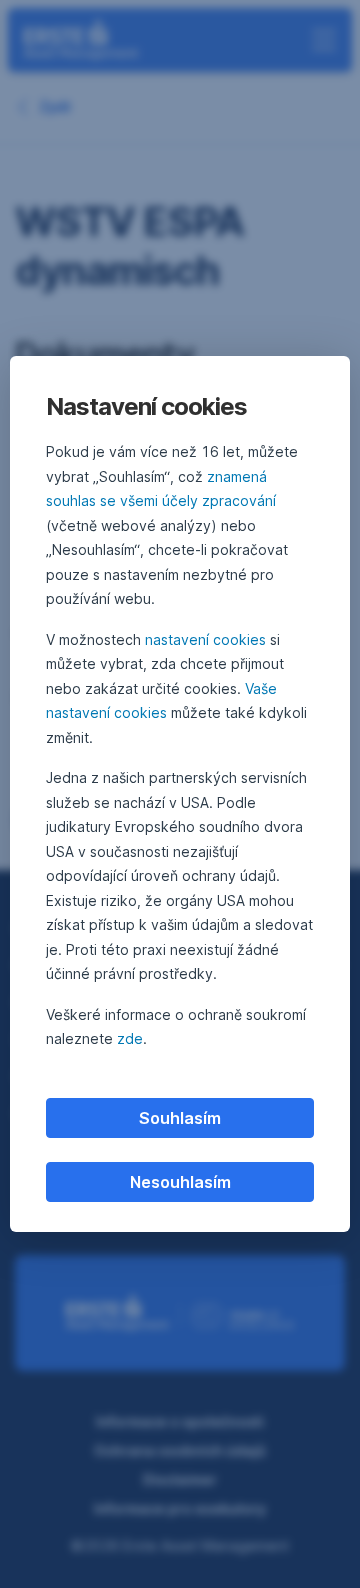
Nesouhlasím (180, 1182)
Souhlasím (180, 1118)
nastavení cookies (205, 639)
